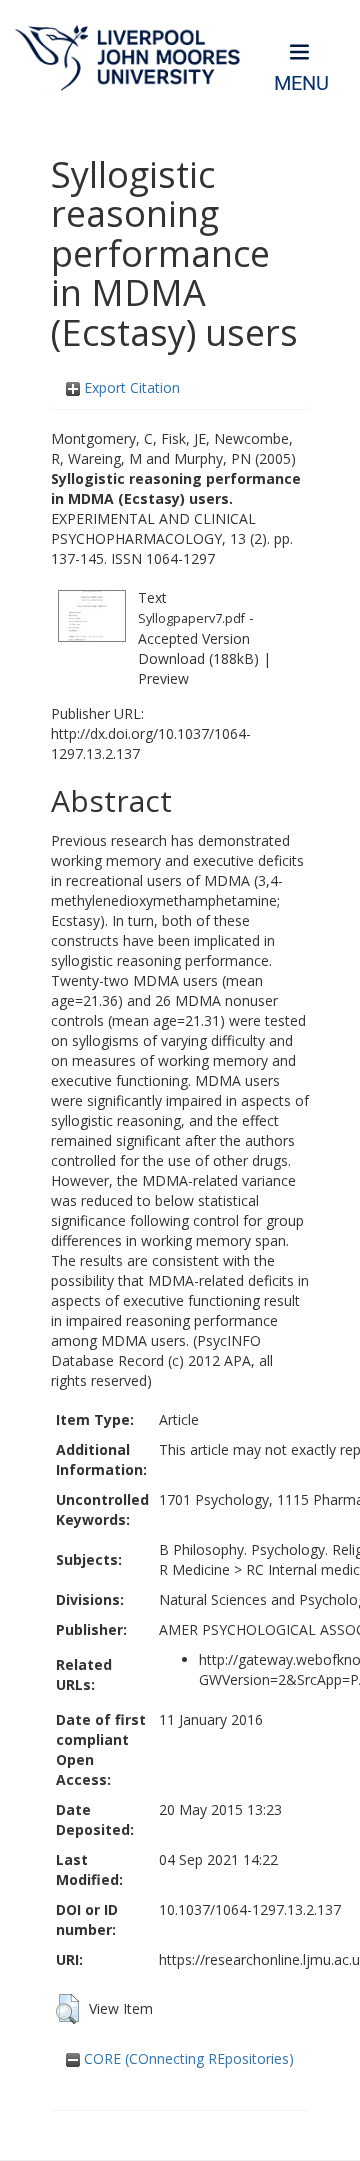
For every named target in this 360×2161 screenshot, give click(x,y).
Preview (163, 678)
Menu (301, 83)
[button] (67, 2009)
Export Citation (130, 387)
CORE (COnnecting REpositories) (187, 2058)
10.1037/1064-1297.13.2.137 (250, 1909)
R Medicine (194, 1569)
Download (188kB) (198, 658)
